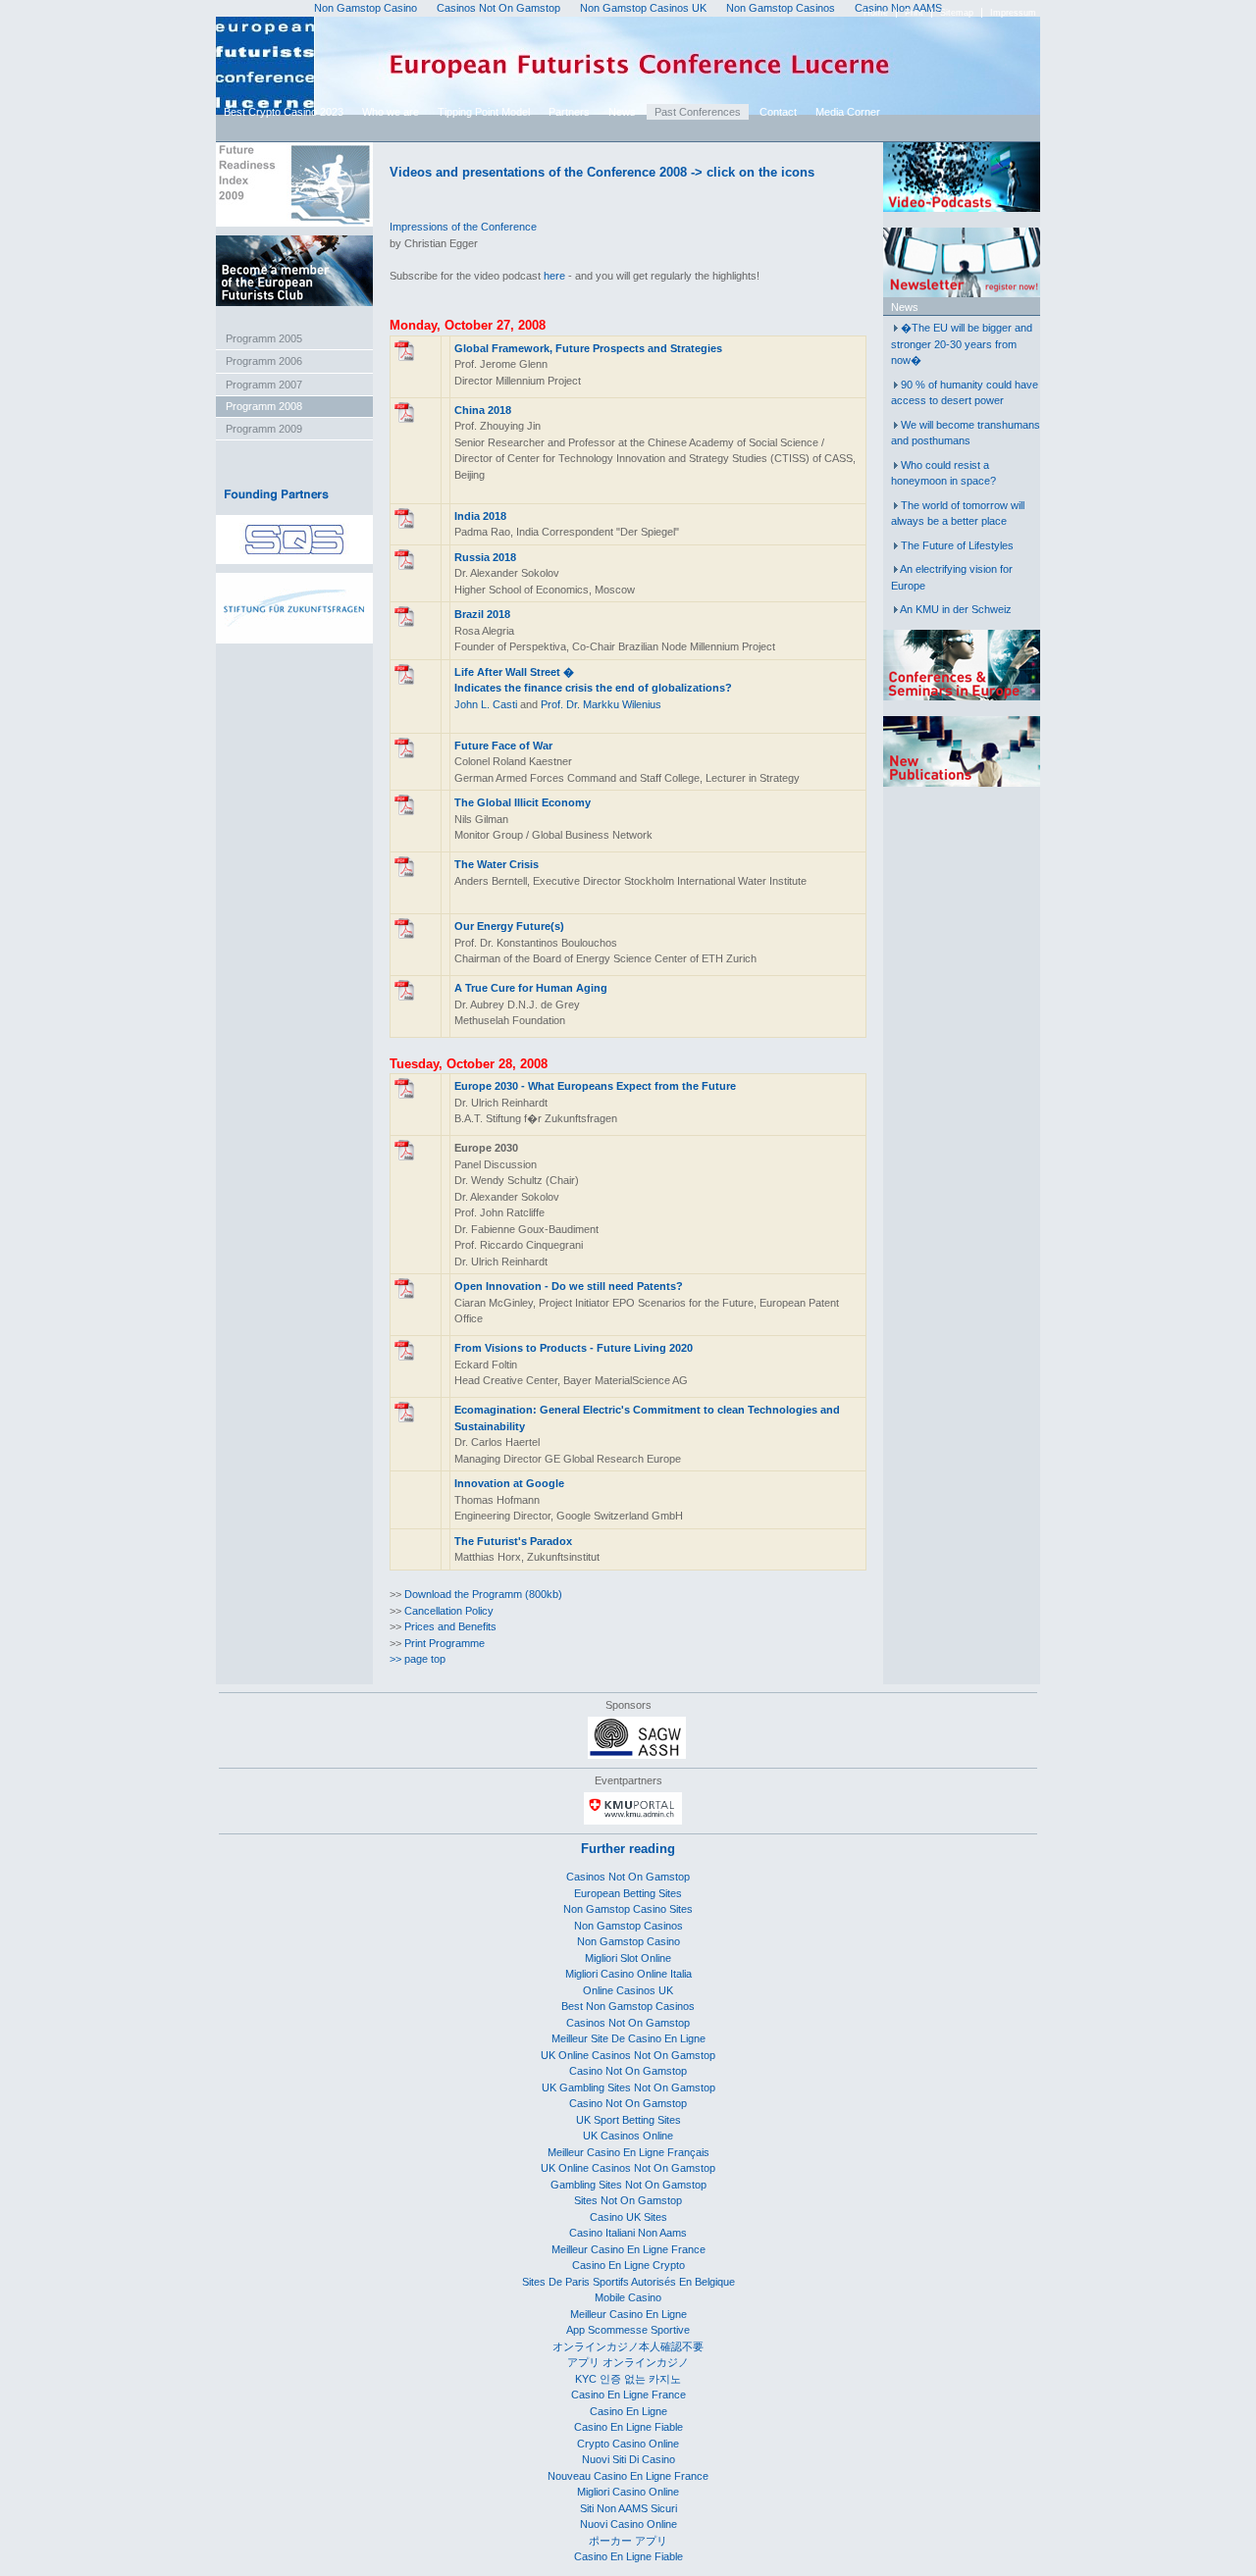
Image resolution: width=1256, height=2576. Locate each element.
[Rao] (404, 525)
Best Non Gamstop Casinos (628, 2006)
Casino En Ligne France (628, 2395)
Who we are (391, 112)
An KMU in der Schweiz (956, 609)
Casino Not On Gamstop (628, 2071)
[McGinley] (404, 1295)
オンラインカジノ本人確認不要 (628, 2346)
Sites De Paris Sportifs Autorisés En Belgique (628, 2282)
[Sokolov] (404, 566)
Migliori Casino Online (628, 2492)
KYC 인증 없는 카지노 (628, 2379)
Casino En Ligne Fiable (628, 2427)
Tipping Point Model (484, 112)
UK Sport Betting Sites (628, 2120)
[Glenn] (404, 357)
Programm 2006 (264, 361)
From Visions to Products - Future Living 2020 (574, 1348)
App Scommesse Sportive (628, 2330)
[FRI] (294, 223)
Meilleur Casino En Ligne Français (628, 2152)
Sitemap (957, 13)
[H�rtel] (404, 1418)
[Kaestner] (404, 754)
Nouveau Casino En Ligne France (628, 2476)
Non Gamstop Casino (628, 1941)
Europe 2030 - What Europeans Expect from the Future (595, 1086)
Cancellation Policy (449, 1611)
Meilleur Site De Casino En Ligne (628, 2038)
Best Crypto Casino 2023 (284, 112)
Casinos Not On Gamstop (628, 1877)
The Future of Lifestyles (957, 545)
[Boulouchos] (404, 935)
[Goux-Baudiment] (404, 1157)
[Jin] (404, 419)
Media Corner (848, 112)
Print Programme (445, 1643)
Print (914, 13)
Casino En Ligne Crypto (628, 2265)
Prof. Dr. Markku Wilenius (601, 704)
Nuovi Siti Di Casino (628, 2459)
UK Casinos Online (628, 2136)
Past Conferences (698, 112)
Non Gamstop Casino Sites (628, 1909)
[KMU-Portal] (633, 1821)
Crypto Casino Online (628, 2444)
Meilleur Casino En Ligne (628, 2314)
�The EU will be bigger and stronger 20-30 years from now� (962, 344)
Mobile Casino (628, 2297)
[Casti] (404, 681)
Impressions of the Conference (463, 227)
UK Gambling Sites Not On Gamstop (628, 2087)
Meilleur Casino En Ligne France (628, 2249)
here (554, 276)
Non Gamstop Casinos (628, 1926)
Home (876, 13)
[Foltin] (404, 1357)
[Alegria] (404, 623)
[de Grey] (404, 997)
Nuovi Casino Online (628, 2524)
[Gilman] (404, 811)
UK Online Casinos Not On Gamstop (628, 2055)
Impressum (1013, 13)
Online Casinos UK (628, 1990)
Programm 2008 (264, 406)
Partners (569, 112)
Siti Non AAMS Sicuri (628, 2508)
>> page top (418, 1659)
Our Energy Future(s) (509, 926)
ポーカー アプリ (628, 2541)
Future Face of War (503, 746)
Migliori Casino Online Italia (628, 1974)
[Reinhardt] (404, 1095)
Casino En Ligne (628, 2411)
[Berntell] (404, 873)
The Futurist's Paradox (513, 1541)
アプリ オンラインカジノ (628, 2362)
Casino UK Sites (628, 2217)
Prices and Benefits (450, 1626)
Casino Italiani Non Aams (628, 2233)
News (622, 112)
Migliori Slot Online (628, 1958)
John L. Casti (486, 704)
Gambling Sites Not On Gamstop (628, 2185)
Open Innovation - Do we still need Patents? (569, 1286)
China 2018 (483, 410)
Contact (778, 112)
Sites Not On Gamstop (628, 2200)
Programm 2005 (264, 338)
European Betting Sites (628, 1893)
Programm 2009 (264, 429)
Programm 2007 (264, 385)
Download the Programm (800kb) (483, 1594)
